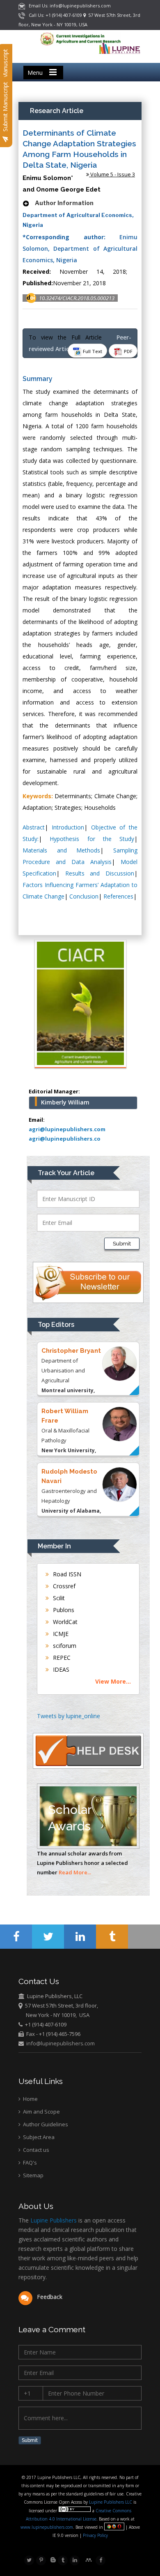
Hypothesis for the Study (92, 839)
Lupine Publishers (53, 2220)
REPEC (61, 1658)
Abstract (34, 827)
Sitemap (33, 2175)
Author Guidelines (45, 2124)
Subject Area (38, 2137)
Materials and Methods (61, 850)
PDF (128, 351)
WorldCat (64, 1622)
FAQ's (29, 2162)
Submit (122, 1244)
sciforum (64, 1646)
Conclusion (84, 896)
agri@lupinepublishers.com (67, 1129)
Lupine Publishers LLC (111, 2502)
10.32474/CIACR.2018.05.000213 (77, 298)
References (118, 896)
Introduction (68, 827)
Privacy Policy (95, 2535)
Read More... (75, 1872)
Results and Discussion (100, 873)
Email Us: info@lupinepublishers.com (68, 6)
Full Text (92, 351)
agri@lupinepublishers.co (65, 1139)
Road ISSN (66, 1574)
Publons (63, 1610)
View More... (113, 1681)
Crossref (63, 1586)
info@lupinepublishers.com (61, 2043)
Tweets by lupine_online (69, 1716)
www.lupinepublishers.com (47, 2527)
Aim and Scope (41, 2112)
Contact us (35, 2150)
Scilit (58, 1598)
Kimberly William (65, 1102)
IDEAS (60, 1669)
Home (30, 2099)
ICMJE (60, 1634)
